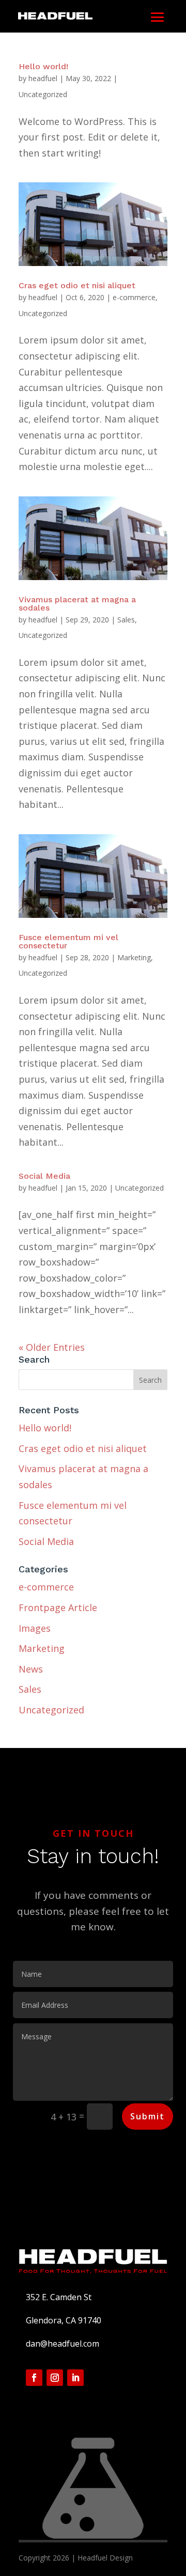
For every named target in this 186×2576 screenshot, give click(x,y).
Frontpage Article (58, 1607)
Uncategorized (43, 94)
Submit (148, 2116)
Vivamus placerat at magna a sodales (77, 604)
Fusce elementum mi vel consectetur (68, 941)
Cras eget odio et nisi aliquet (77, 285)
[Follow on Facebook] (34, 2378)
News (31, 1669)
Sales (126, 620)
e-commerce (134, 297)
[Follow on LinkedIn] (75, 2378)
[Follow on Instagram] (55, 2378)
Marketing (134, 957)
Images (35, 1628)
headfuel (43, 78)
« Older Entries (52, 1347)
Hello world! (43, 66)
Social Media (44, 1176)
